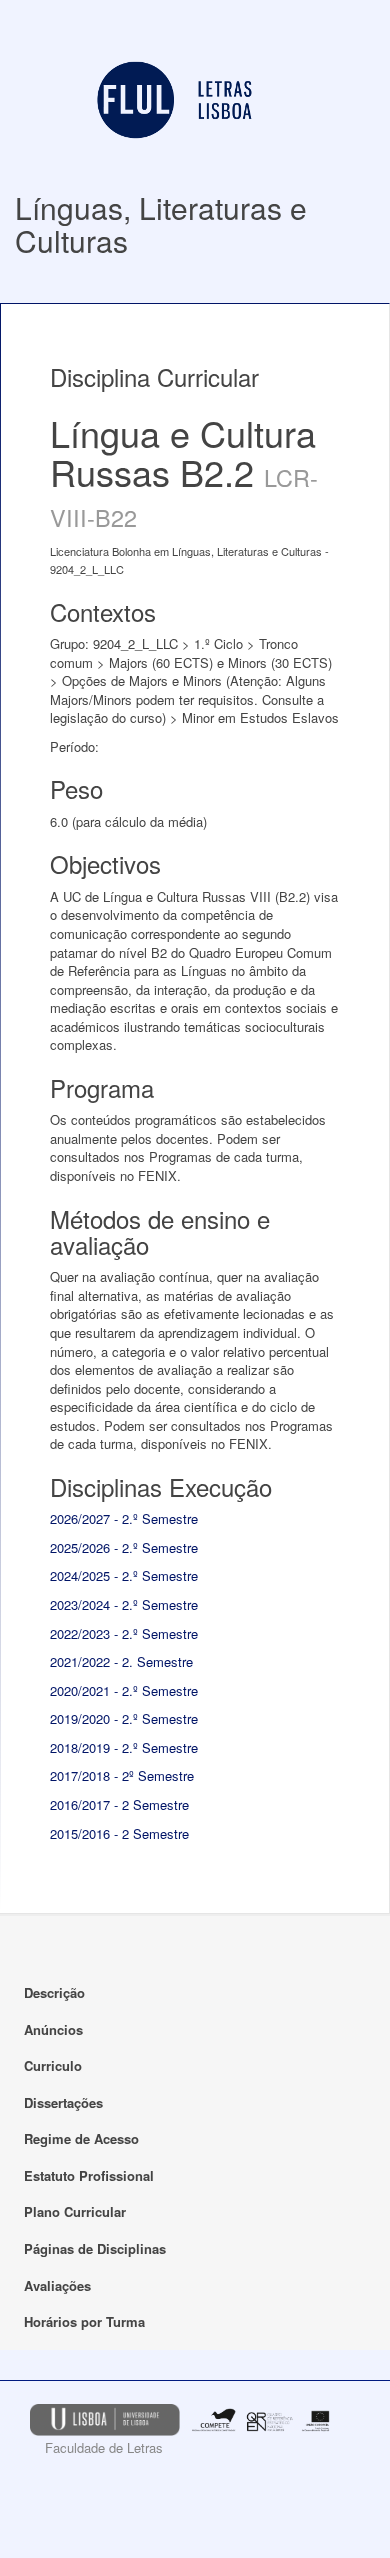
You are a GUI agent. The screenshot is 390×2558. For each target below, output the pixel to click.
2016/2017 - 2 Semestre (119, 1804)
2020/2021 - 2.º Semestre (124, 1690)
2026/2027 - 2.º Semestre (124, 1518)
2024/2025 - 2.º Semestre (124, 1575)
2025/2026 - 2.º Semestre (124, 1547)
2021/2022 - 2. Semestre (121, 1661)
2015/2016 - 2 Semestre (119, 1833)
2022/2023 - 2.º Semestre (124, 1633)
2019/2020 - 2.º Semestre (124, 1718)
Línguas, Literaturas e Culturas (161, 224)
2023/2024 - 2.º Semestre (124, 1604)
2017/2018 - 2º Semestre (122, 1775)
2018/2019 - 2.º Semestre (124, 1747)
